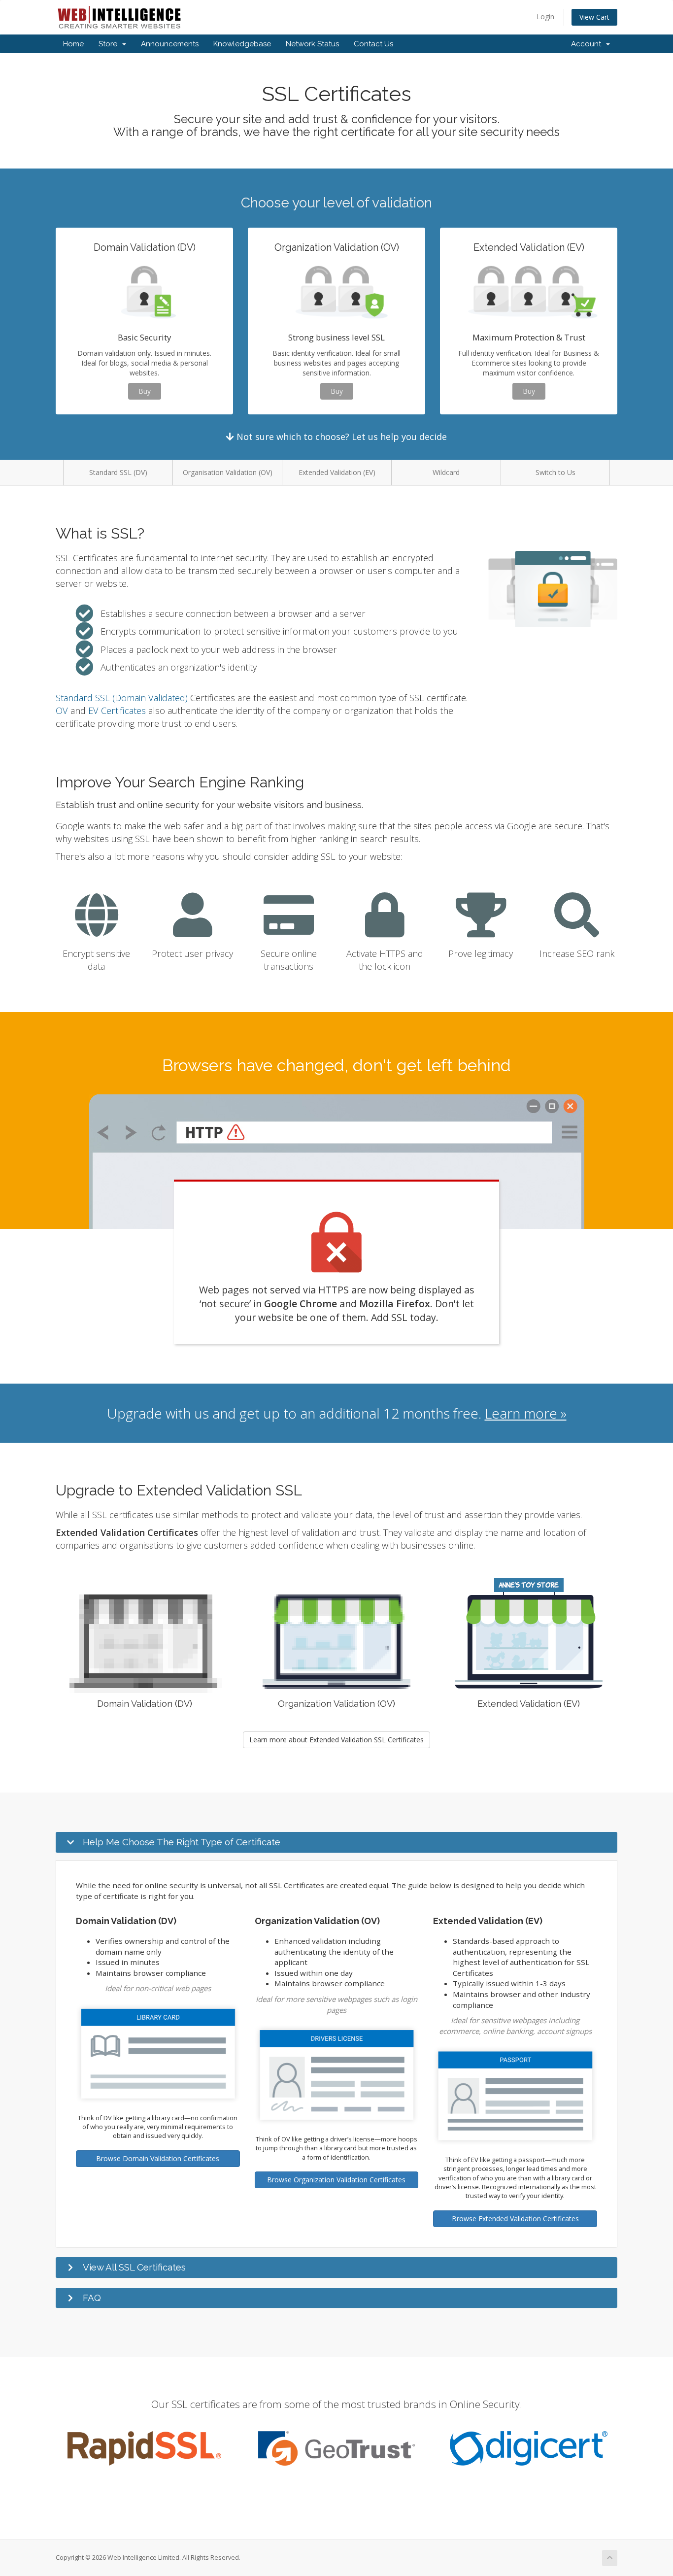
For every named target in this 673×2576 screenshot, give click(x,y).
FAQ (92, 2298)
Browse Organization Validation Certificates (336, 2180)
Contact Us (373, 44)
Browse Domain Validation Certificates (158, 2158)
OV (62, 711)
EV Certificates (117, 711)
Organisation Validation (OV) (228, 472)
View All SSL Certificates (134, 2267)
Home (73, 44)
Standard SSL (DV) (118, 472)
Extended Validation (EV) (337, 472)
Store (110, 44)
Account (588, 44)
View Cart (594, 17)
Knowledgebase (242, 44)
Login (545, 17)
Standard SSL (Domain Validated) (122, 698)
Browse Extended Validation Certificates (515, 2219)
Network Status (312, 44)
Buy (145, 391)
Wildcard (446, 472)
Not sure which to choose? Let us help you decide (340, 437)
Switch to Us (555, 472)
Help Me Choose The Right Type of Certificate (182, 1842)
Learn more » (526, 1413)
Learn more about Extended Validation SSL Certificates (336, 1740)
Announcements (170, 44)
